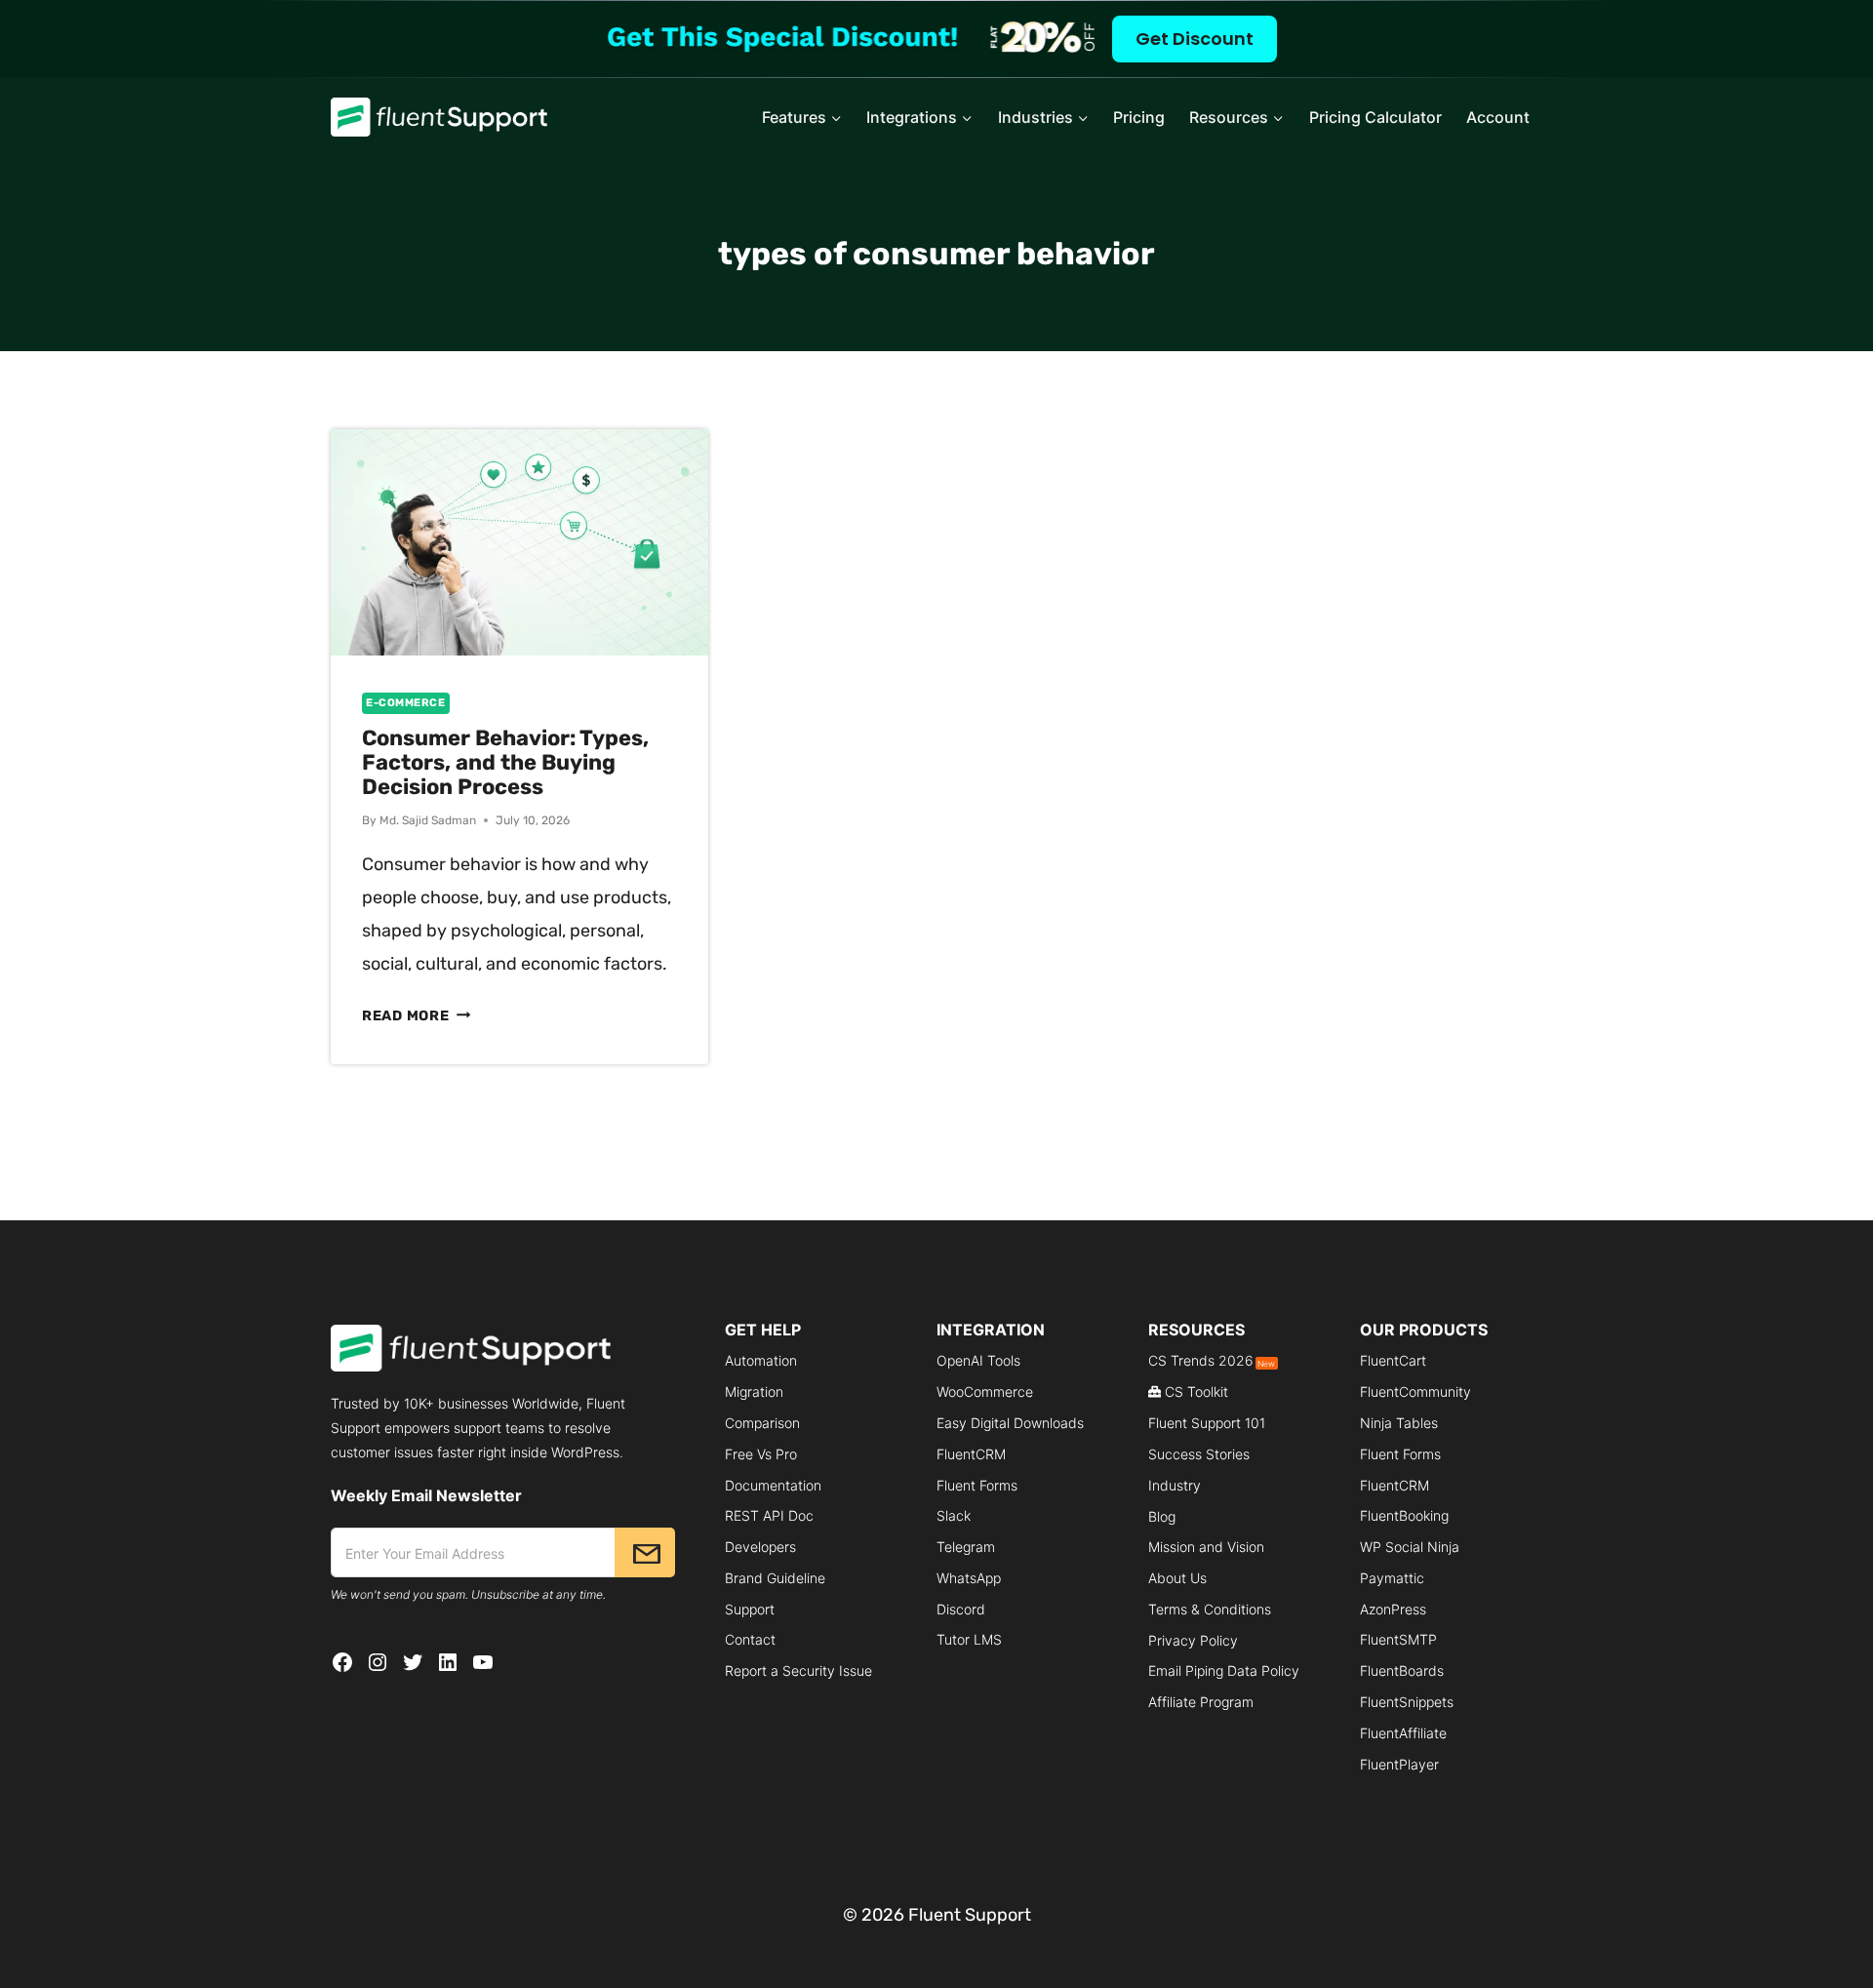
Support (750, 1609)
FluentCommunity (1415, 1392)
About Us (1177, 1578)
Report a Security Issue (798, 1670)
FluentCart (1393, 1360)
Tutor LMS (969, 1639)
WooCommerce (985, 1392)
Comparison (762, 1423)
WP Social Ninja (1410, 1547)
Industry (1175, 1485)
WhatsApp (969, 1578)
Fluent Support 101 (1207, 1423)
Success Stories (1199, 1454)
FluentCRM (971, 1454)
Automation (761, 1360)
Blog (1162, 1516)
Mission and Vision (1206, 1547)
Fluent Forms (977, 1485)
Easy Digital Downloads (1010, 1423)
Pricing (1139, 117)
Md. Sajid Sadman (428, 820)
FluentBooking (1404, 1515)
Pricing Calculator (1375, 117)
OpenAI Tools (978, 1360)
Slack (954, 1515)
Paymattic (1392, 1578)
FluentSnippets (1407, 1702)
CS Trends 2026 (1212, 1360)
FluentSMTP (1398, 1639)
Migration (754, 1392)
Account (1498, 117)
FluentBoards (1402, 1670)
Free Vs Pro (761, 1454)
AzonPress (1393, 1609)
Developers (760, 1547)
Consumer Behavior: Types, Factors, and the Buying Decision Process (505, 762)
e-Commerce (406, 703)
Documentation (773, 1485)
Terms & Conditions (1210, 1609)
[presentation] (519, 542)
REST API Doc (769, 1515)
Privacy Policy (1193, 1640)
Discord (961, 1609)
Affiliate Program (1201, 1702)
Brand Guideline (775, 1578)
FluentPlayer (1399, 1764)
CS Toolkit (1196, 1392)
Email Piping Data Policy (1224, 1670)
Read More (416, 1016)
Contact (750, 1639)
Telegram (966, 1547)
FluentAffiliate (1403, 1733)
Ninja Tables (1399, 1423)
